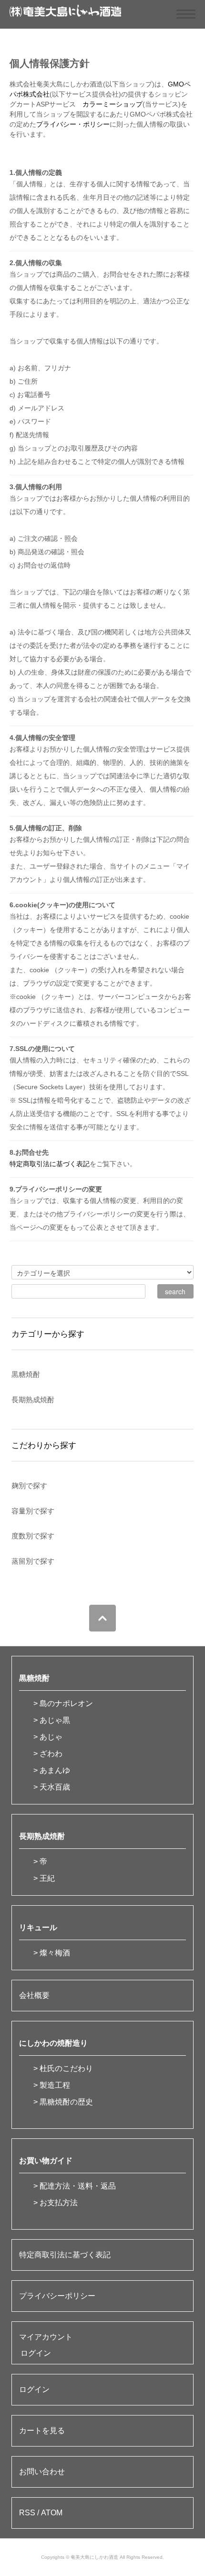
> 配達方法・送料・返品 (75, 2186)
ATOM (52, 2513)
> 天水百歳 (52, 1787)
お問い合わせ (42, 2472)
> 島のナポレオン (63, 1703)
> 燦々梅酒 (52, 1953)
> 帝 (40, 1862)
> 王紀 (44, 1878)
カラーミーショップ (113, 104)
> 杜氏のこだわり (63, 2068)
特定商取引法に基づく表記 (50, 1164)
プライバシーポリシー (57, 2296)
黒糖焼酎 (34, 1678)
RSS (27, 2513)
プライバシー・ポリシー (73, 124)
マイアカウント (46, 2337)
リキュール (38, 1927)
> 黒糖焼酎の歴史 (63, 2102)
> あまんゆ (52, 1770)
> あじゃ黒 (52, 1720)
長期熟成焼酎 (42, 1836)
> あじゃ (48, 1737)
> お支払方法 (56, 2203)
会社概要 (34, 1995)
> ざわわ (48, 1754)
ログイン (36, 2353)
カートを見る (42, 2431)
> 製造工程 (52, 2085)
